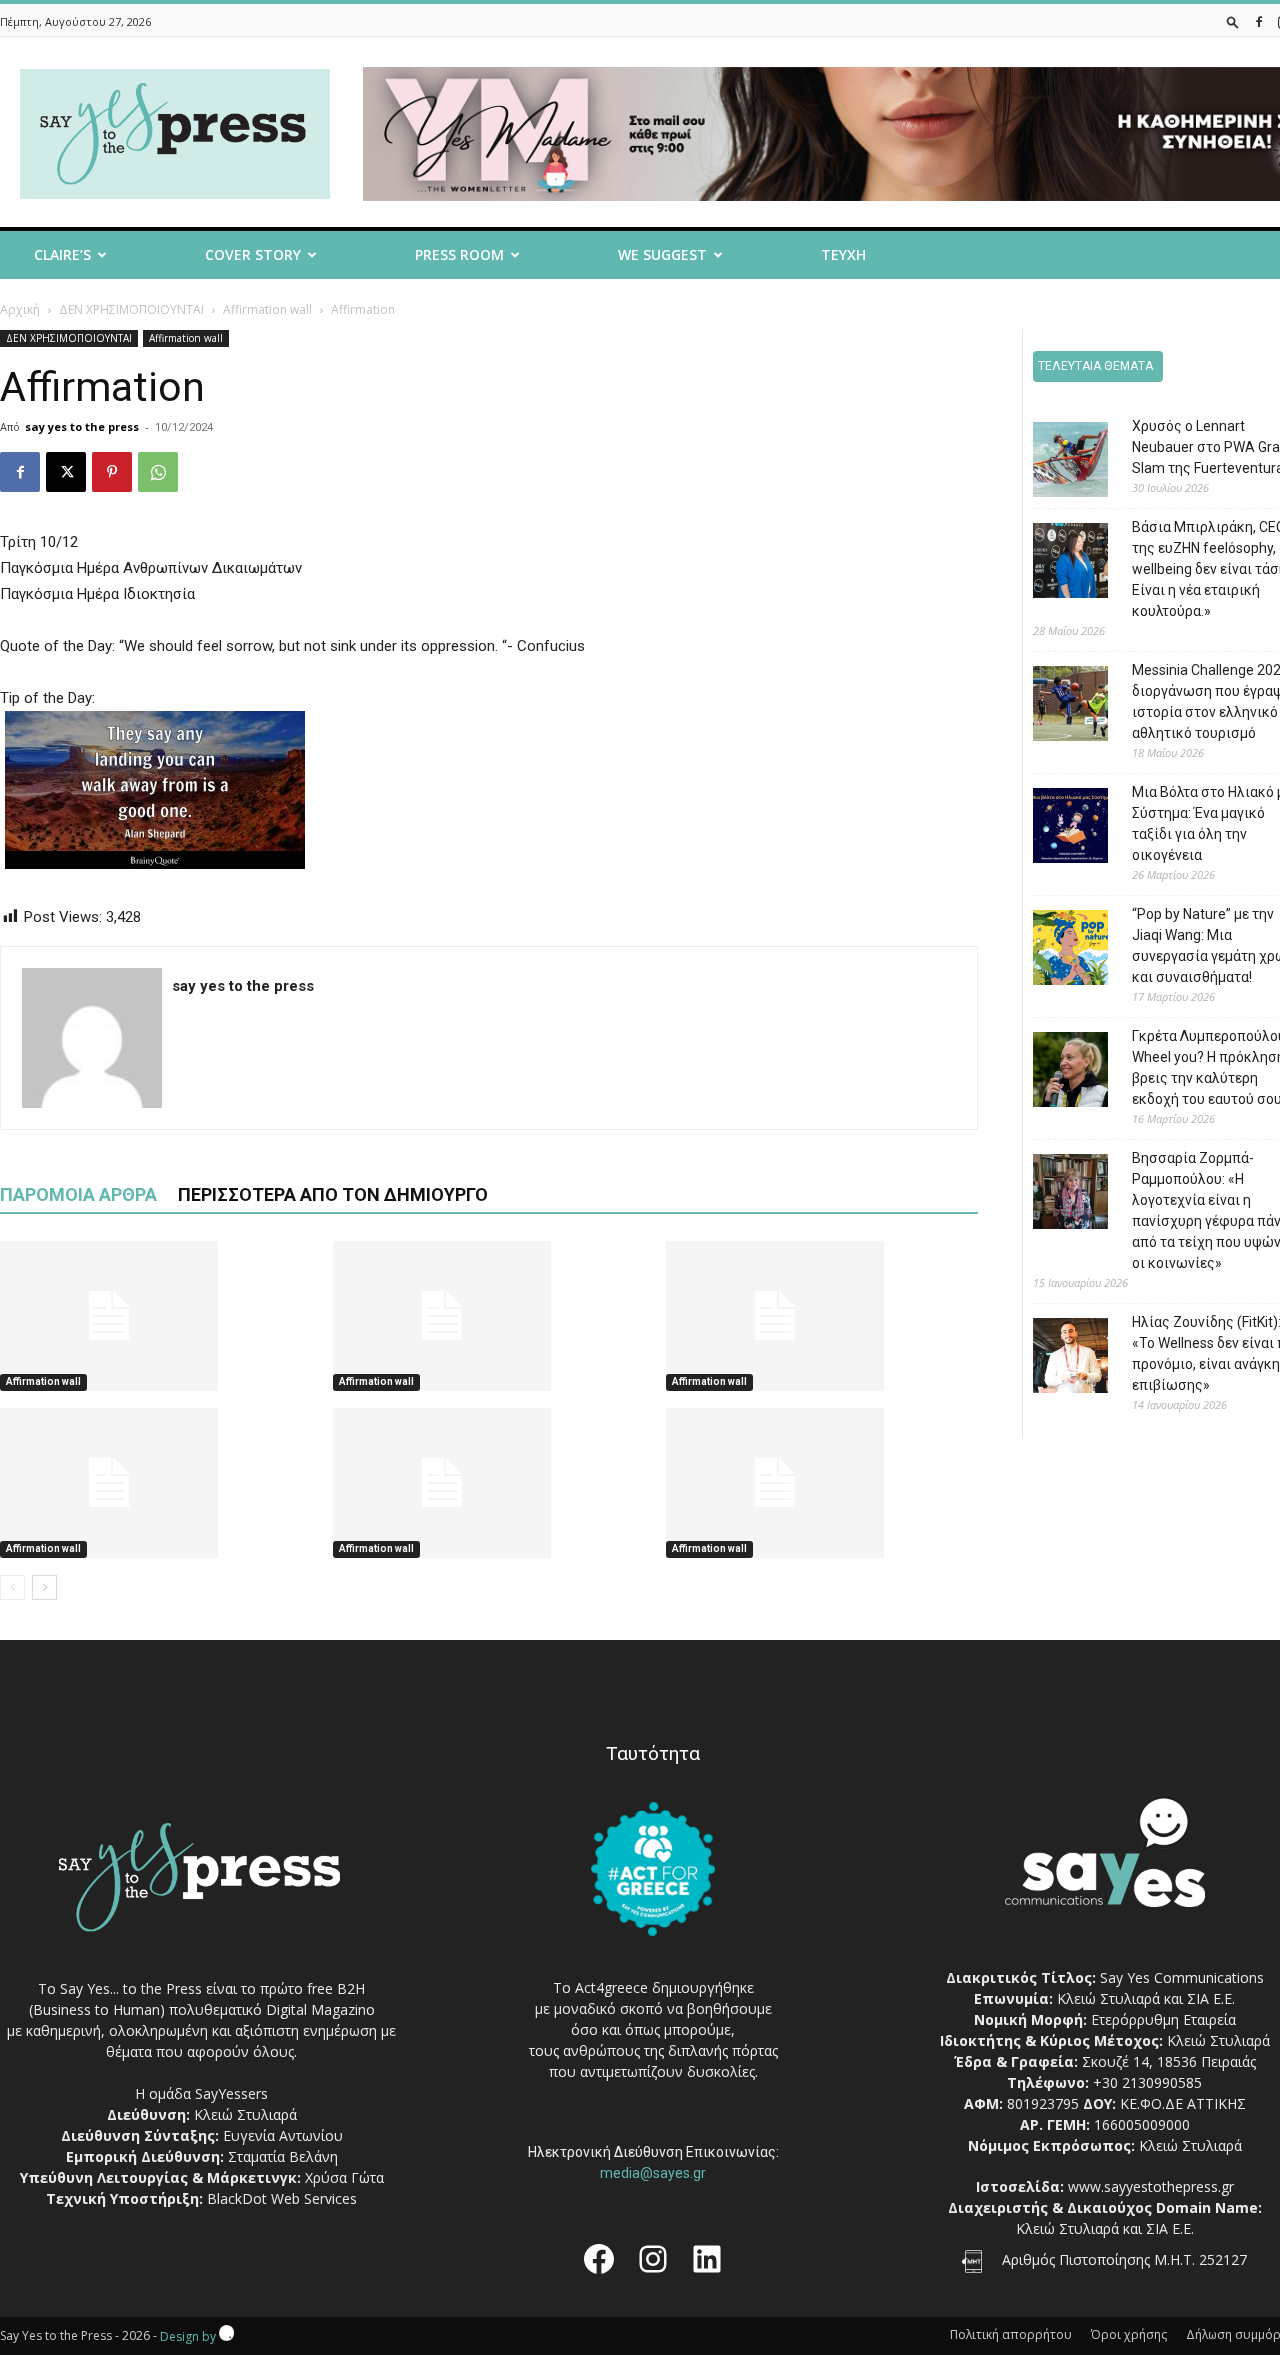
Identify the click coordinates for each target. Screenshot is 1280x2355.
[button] (1233, 21)
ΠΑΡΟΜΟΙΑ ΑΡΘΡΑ (78, 1194)
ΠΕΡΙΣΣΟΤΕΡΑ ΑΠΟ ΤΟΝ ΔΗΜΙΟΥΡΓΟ (333, 1194)
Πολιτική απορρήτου (1011, 2334)
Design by (189, 2336)
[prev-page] (12, 1587)
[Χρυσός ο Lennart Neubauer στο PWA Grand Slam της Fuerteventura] (1055, 462)
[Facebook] (1259, 21)
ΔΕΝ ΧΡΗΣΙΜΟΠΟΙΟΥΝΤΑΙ (131, 309)
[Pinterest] (112, 472)
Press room (459, 254)
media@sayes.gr (653, 2173)
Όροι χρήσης (1129, 2334)
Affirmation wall (267, 309)
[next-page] (44, 1587)
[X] (66, 472)
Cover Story (253, 254)
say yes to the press (82, 426)
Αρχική (20, 309)
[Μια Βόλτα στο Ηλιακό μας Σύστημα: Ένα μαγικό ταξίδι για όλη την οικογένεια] (1055, 828)
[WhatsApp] (158, 472)
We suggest (662, 254)
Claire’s (62, 254)
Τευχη (843, 254)
